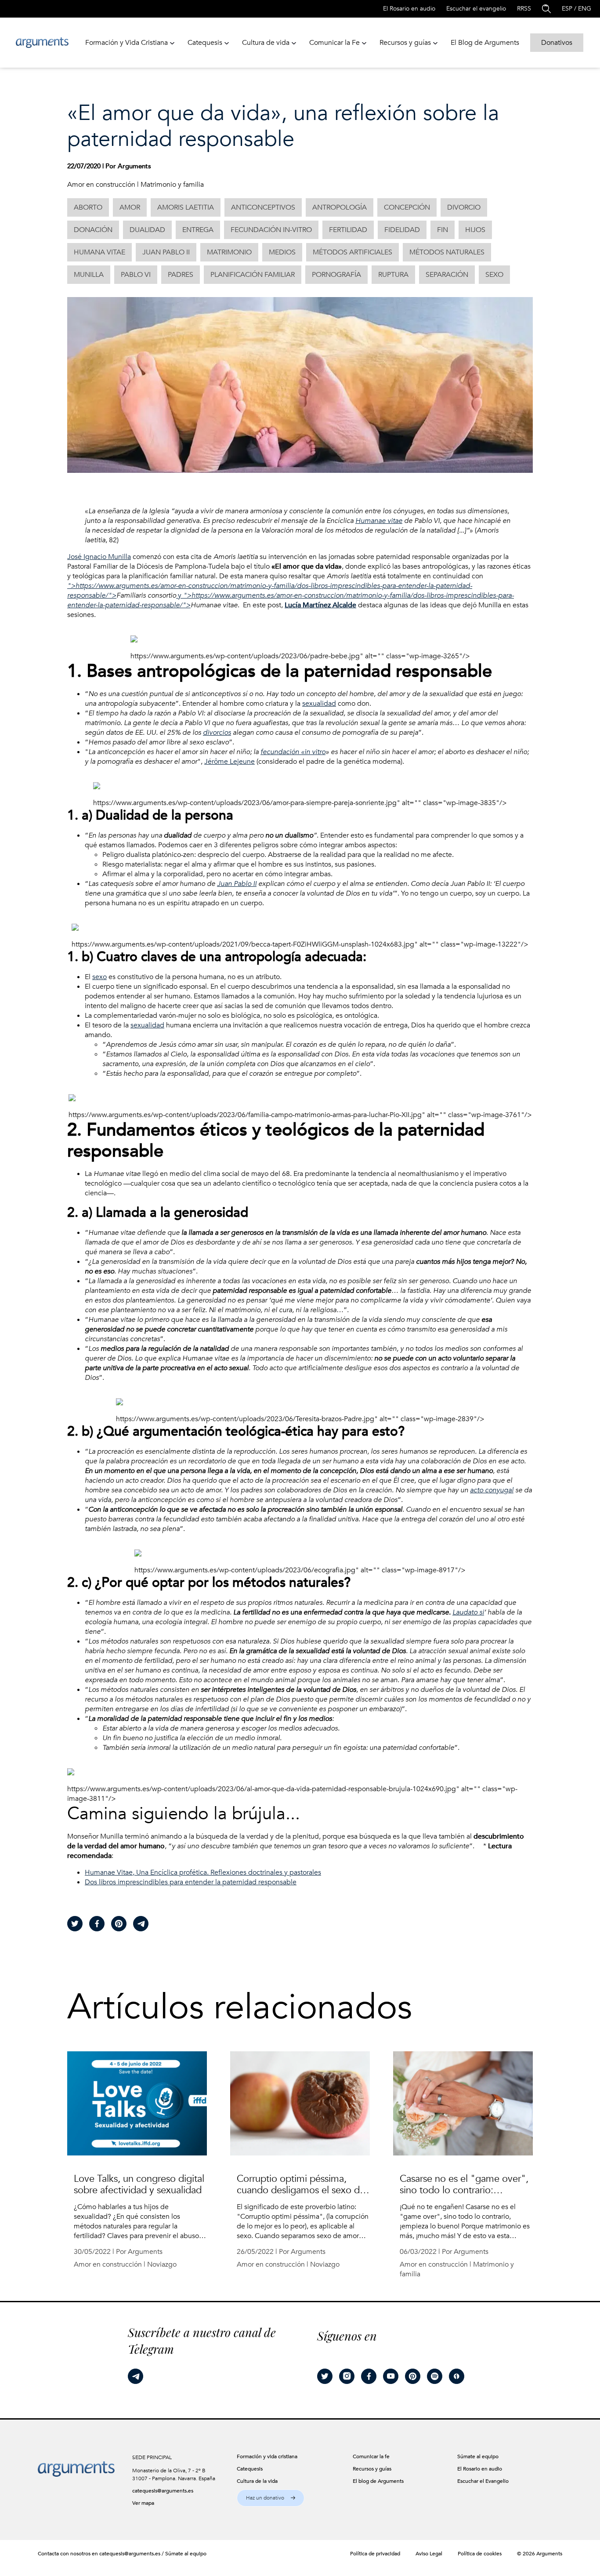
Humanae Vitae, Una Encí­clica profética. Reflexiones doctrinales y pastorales (203, 1872)
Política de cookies (480, 2554)
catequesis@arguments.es (163, 2491)
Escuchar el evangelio (476, 9)
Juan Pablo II (237, 884)
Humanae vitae (379, 521)
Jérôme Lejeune (230, 762)
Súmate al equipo (186, 2554)
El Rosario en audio (409, 9)
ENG (585, 9)
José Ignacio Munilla (99, 557)
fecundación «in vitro (293, 752)
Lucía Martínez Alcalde (320, 605)
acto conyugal (492, 1490)
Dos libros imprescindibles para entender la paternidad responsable (191, 1882)
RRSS (524, 9)
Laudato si (468, 1612)
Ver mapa (143, 2503)
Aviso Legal (429, 2554)
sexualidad (319, 704)
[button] (271, 2498)
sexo (99, 977)
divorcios (217, 733)
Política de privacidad (375, 2554)
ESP (567, 9)
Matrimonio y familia (172, 185)
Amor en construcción (101, 185)
